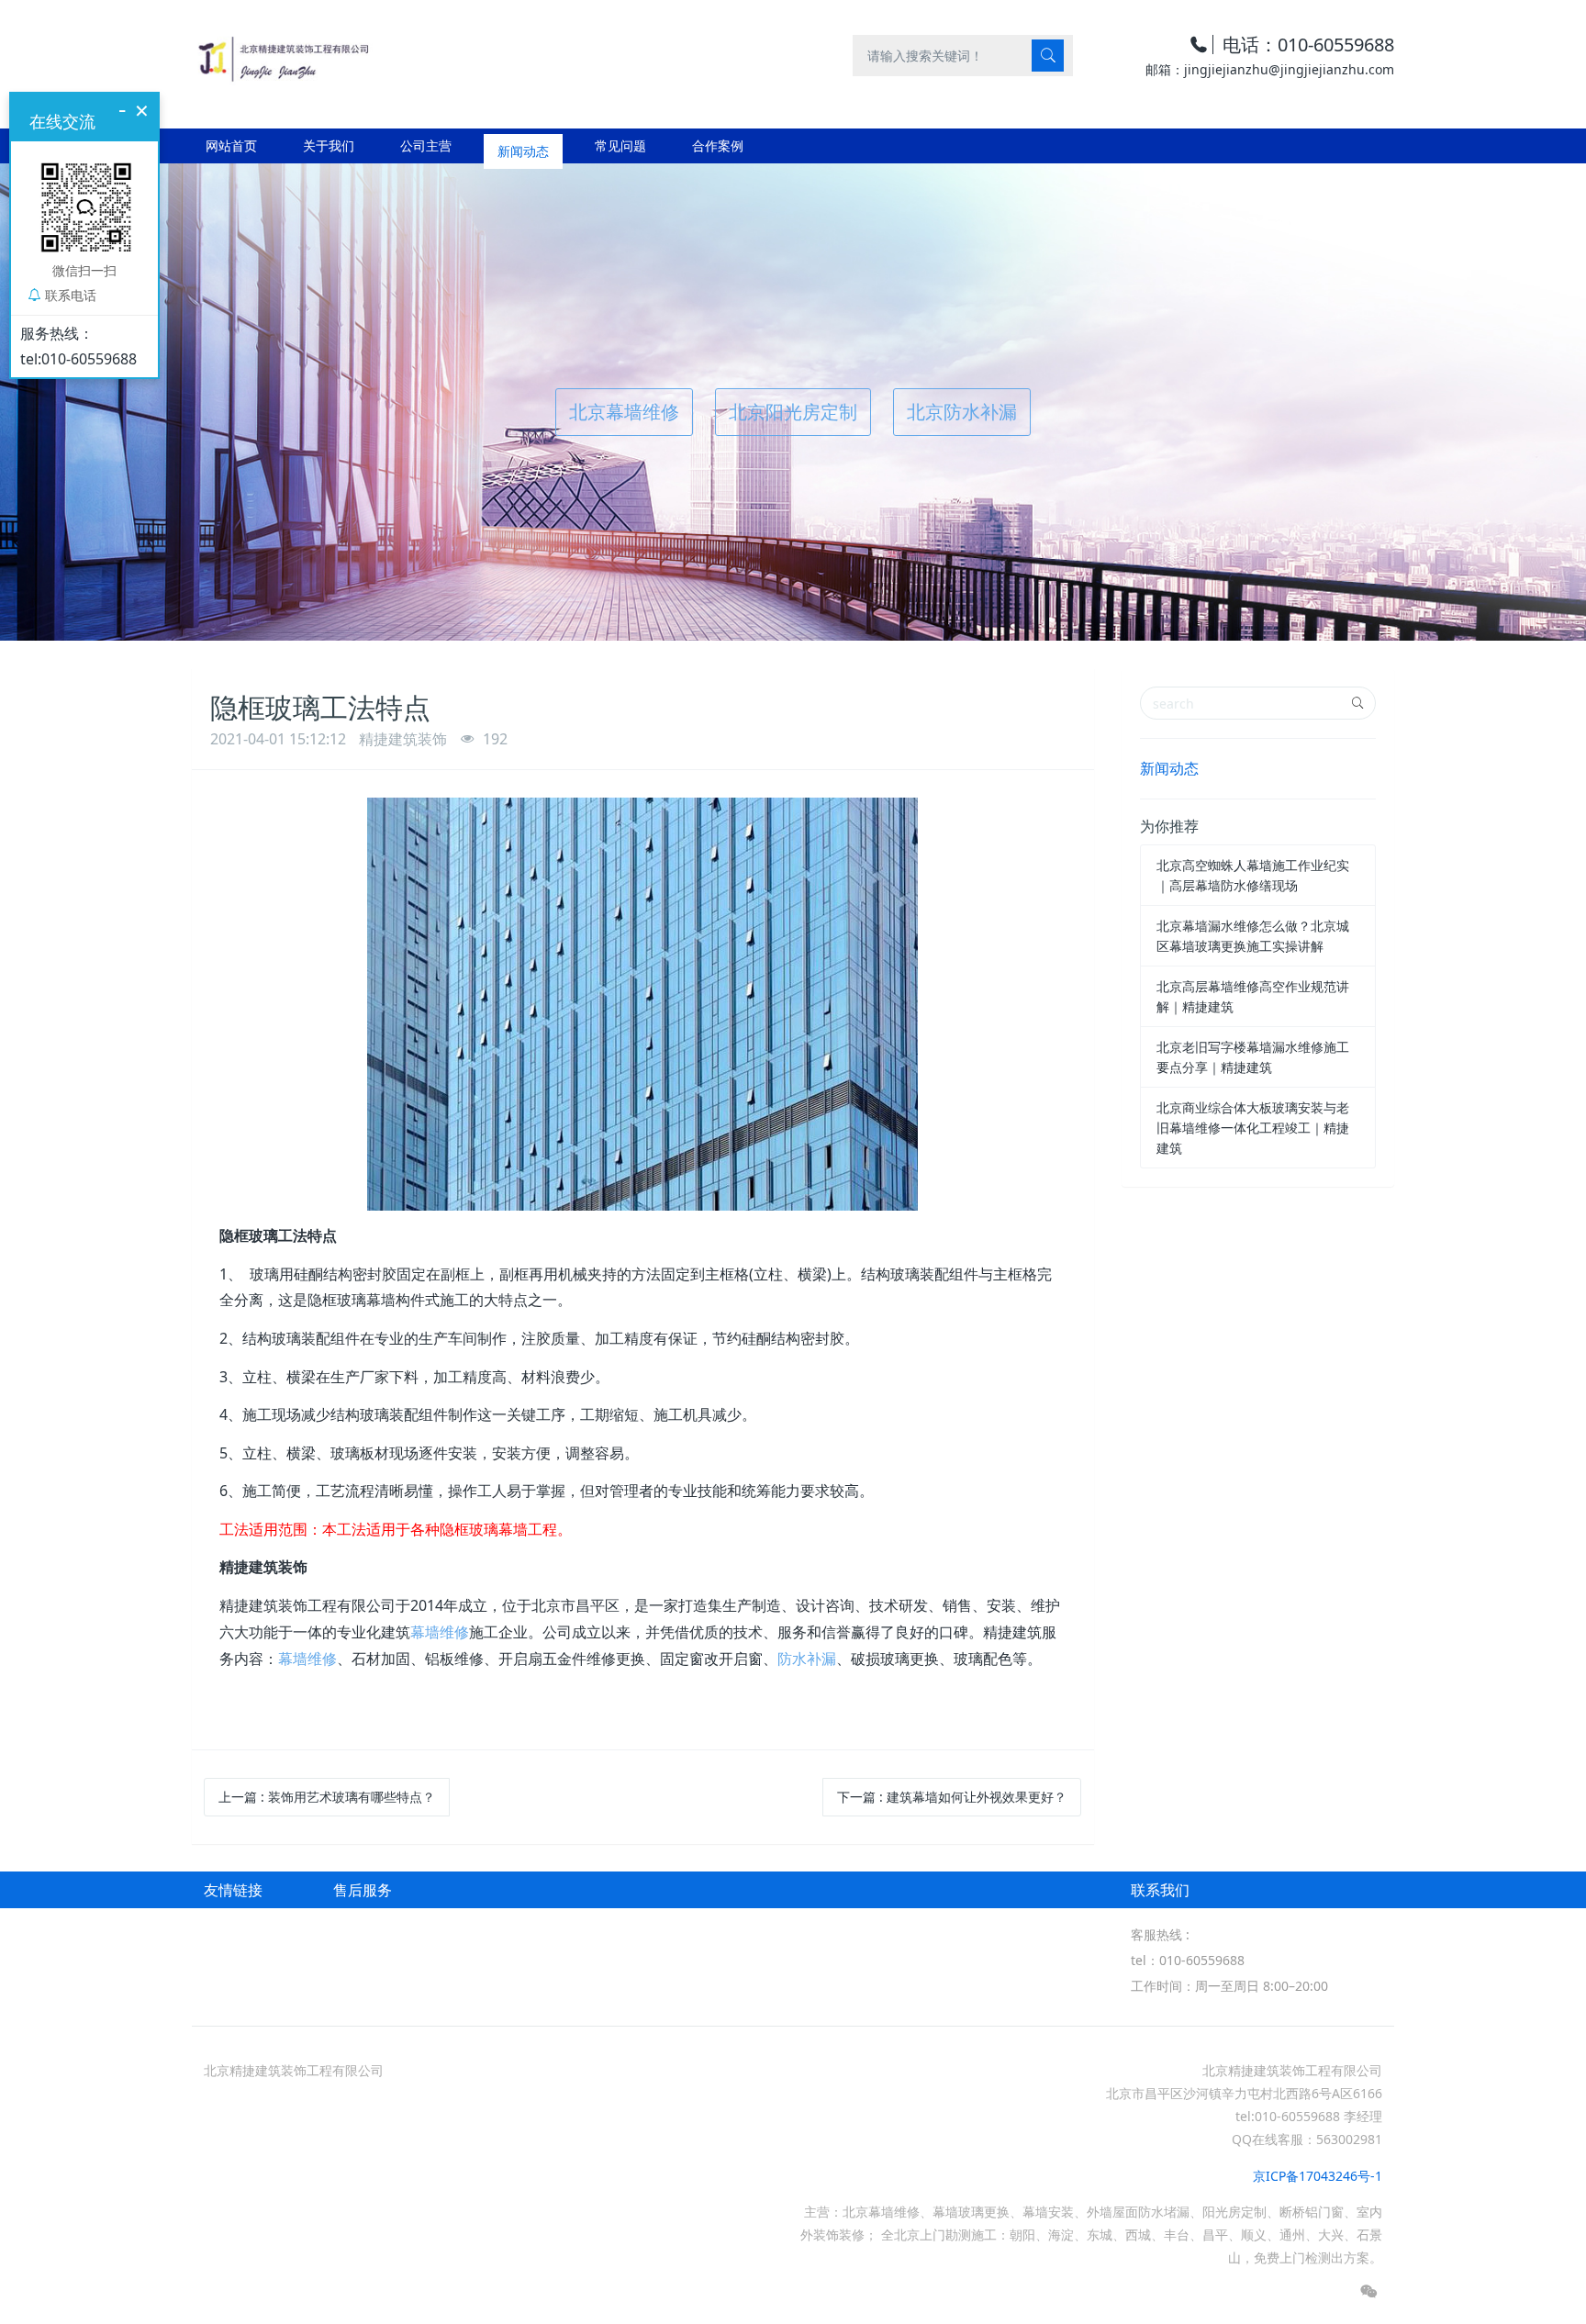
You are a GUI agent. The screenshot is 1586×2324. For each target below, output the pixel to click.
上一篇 (327, 1797)
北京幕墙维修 (624, 412)
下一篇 (952, 1797)
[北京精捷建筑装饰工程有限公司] (282, 55)
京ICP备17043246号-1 (1318, 2176)
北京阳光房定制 (793, 412)
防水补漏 (807, 1659)
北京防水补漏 (962, 412)
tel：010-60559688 (1188, 1960)
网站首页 (231, 145)
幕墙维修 (440, 1632)
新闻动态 (1169, 768)
